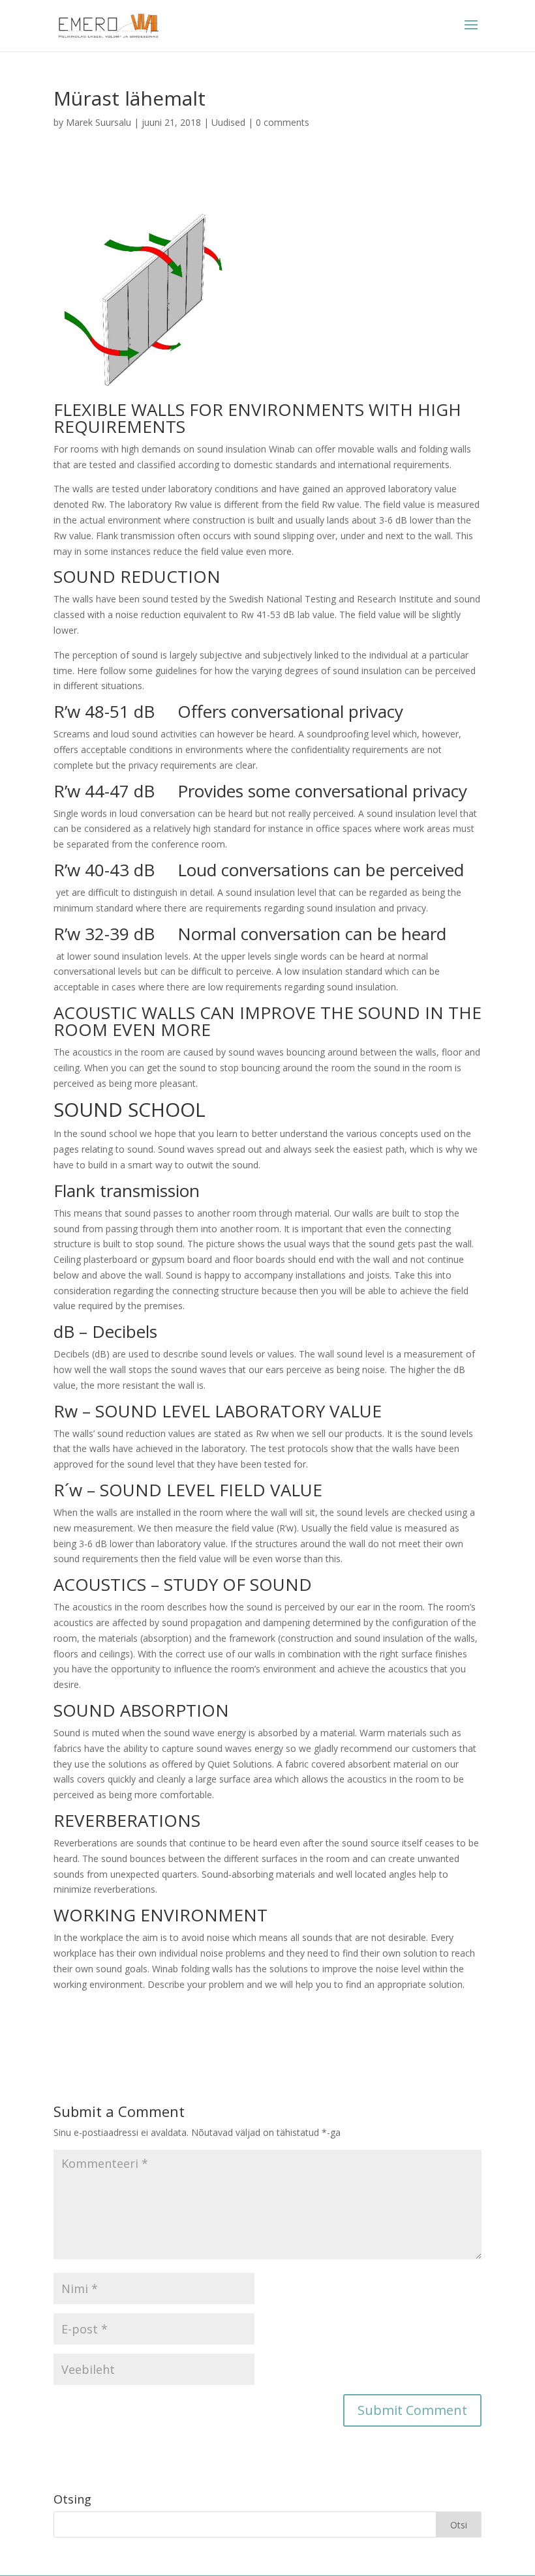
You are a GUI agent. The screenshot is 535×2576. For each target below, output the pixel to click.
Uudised (228, 122)
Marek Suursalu (99, 122)
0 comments (283, 122)
